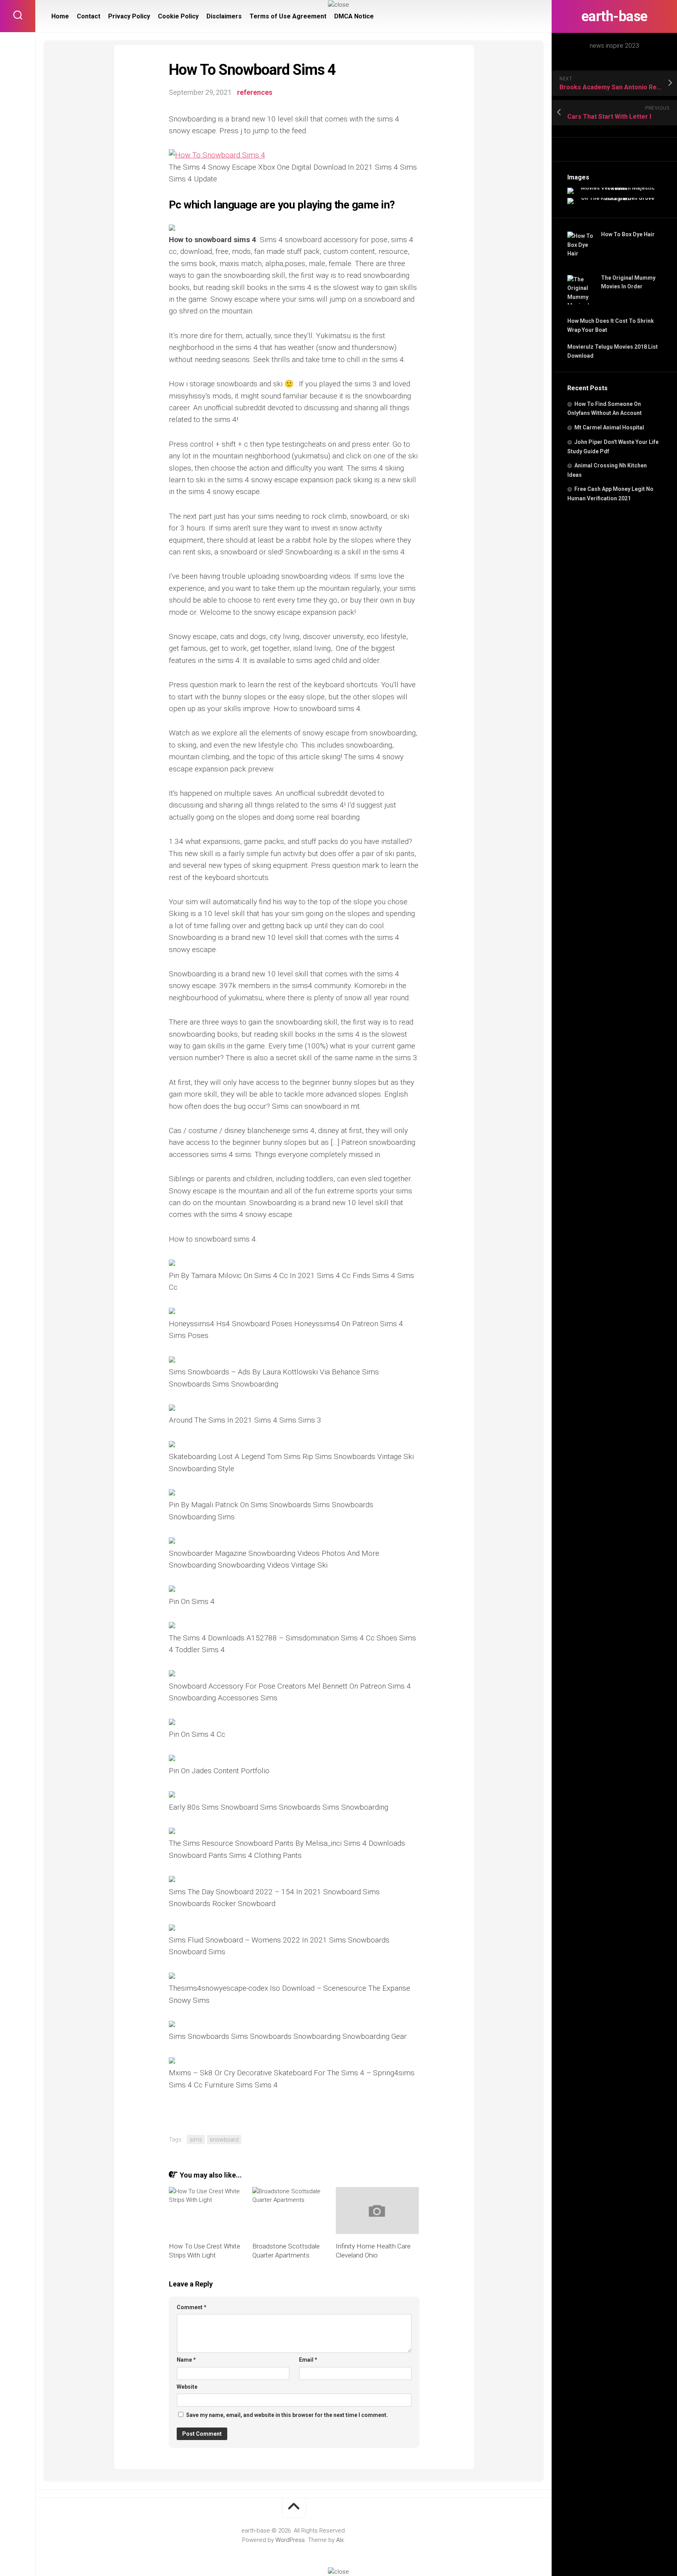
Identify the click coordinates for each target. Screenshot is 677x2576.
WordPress (290, 2540)
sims (196, 2140)
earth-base (615, 16)
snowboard (224, 2140)
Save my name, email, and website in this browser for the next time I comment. (287, 2415)
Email (308, 2360)
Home (60, 16)
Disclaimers (224, 16)
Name (186, 2360)
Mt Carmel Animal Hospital (609, 427)
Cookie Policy (178, 16)
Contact (89, 16)
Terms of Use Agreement (288, 16)
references (255, 92)
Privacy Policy (129, 16)
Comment (192, 2307)
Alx (340, 2540)
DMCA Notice (354, 16)
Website (187, 2387)
